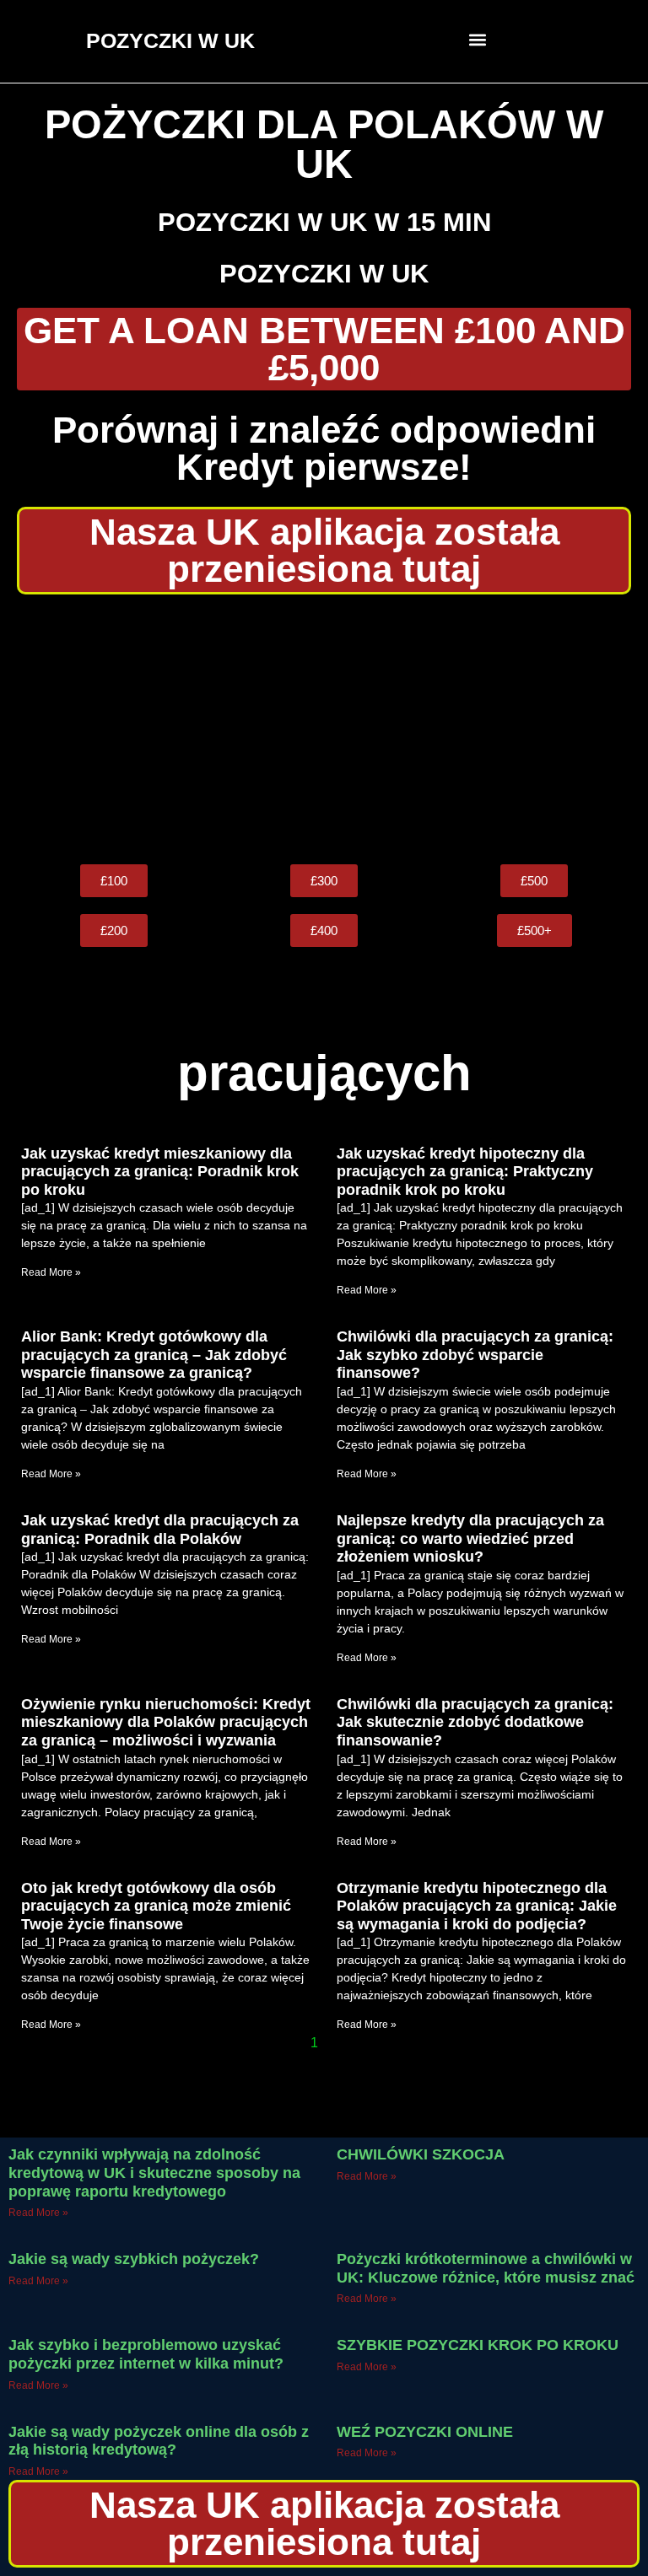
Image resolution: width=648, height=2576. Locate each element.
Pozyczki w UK (324, 274)
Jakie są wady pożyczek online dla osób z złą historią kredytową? (159, 2441)
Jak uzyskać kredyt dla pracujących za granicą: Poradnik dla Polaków (160, 1530)
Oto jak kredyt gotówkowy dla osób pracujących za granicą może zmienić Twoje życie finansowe (156, 1906)
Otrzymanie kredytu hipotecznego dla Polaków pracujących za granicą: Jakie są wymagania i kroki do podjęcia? (477, 1906)
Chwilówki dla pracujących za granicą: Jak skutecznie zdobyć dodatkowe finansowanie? (475, 1722)
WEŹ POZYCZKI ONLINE (425, 2432)
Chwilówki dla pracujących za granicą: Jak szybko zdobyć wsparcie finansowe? (475, 1355)
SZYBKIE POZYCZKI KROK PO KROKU (478, 2345)
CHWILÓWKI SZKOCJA (421, 2154)
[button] (478, 39)
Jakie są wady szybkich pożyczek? (134, 2259)
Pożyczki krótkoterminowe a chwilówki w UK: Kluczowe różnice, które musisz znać (486, 2268)
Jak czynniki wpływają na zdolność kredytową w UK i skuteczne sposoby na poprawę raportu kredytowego (154, 2173)
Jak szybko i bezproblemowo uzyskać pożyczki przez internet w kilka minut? (146, 2354)
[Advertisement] (324, 729)
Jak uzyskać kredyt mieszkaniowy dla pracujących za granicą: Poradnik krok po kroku (160, 1172)
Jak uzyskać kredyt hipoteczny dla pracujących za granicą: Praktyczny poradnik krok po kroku (465, 1172)
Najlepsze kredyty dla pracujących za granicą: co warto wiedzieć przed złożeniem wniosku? (470, 1538)
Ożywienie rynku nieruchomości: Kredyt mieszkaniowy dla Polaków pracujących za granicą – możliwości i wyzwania (166, 1722)
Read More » (51, 1272)
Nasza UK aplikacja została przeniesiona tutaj (324, 550)
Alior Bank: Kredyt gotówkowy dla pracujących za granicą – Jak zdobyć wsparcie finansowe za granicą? (154, 1355)
